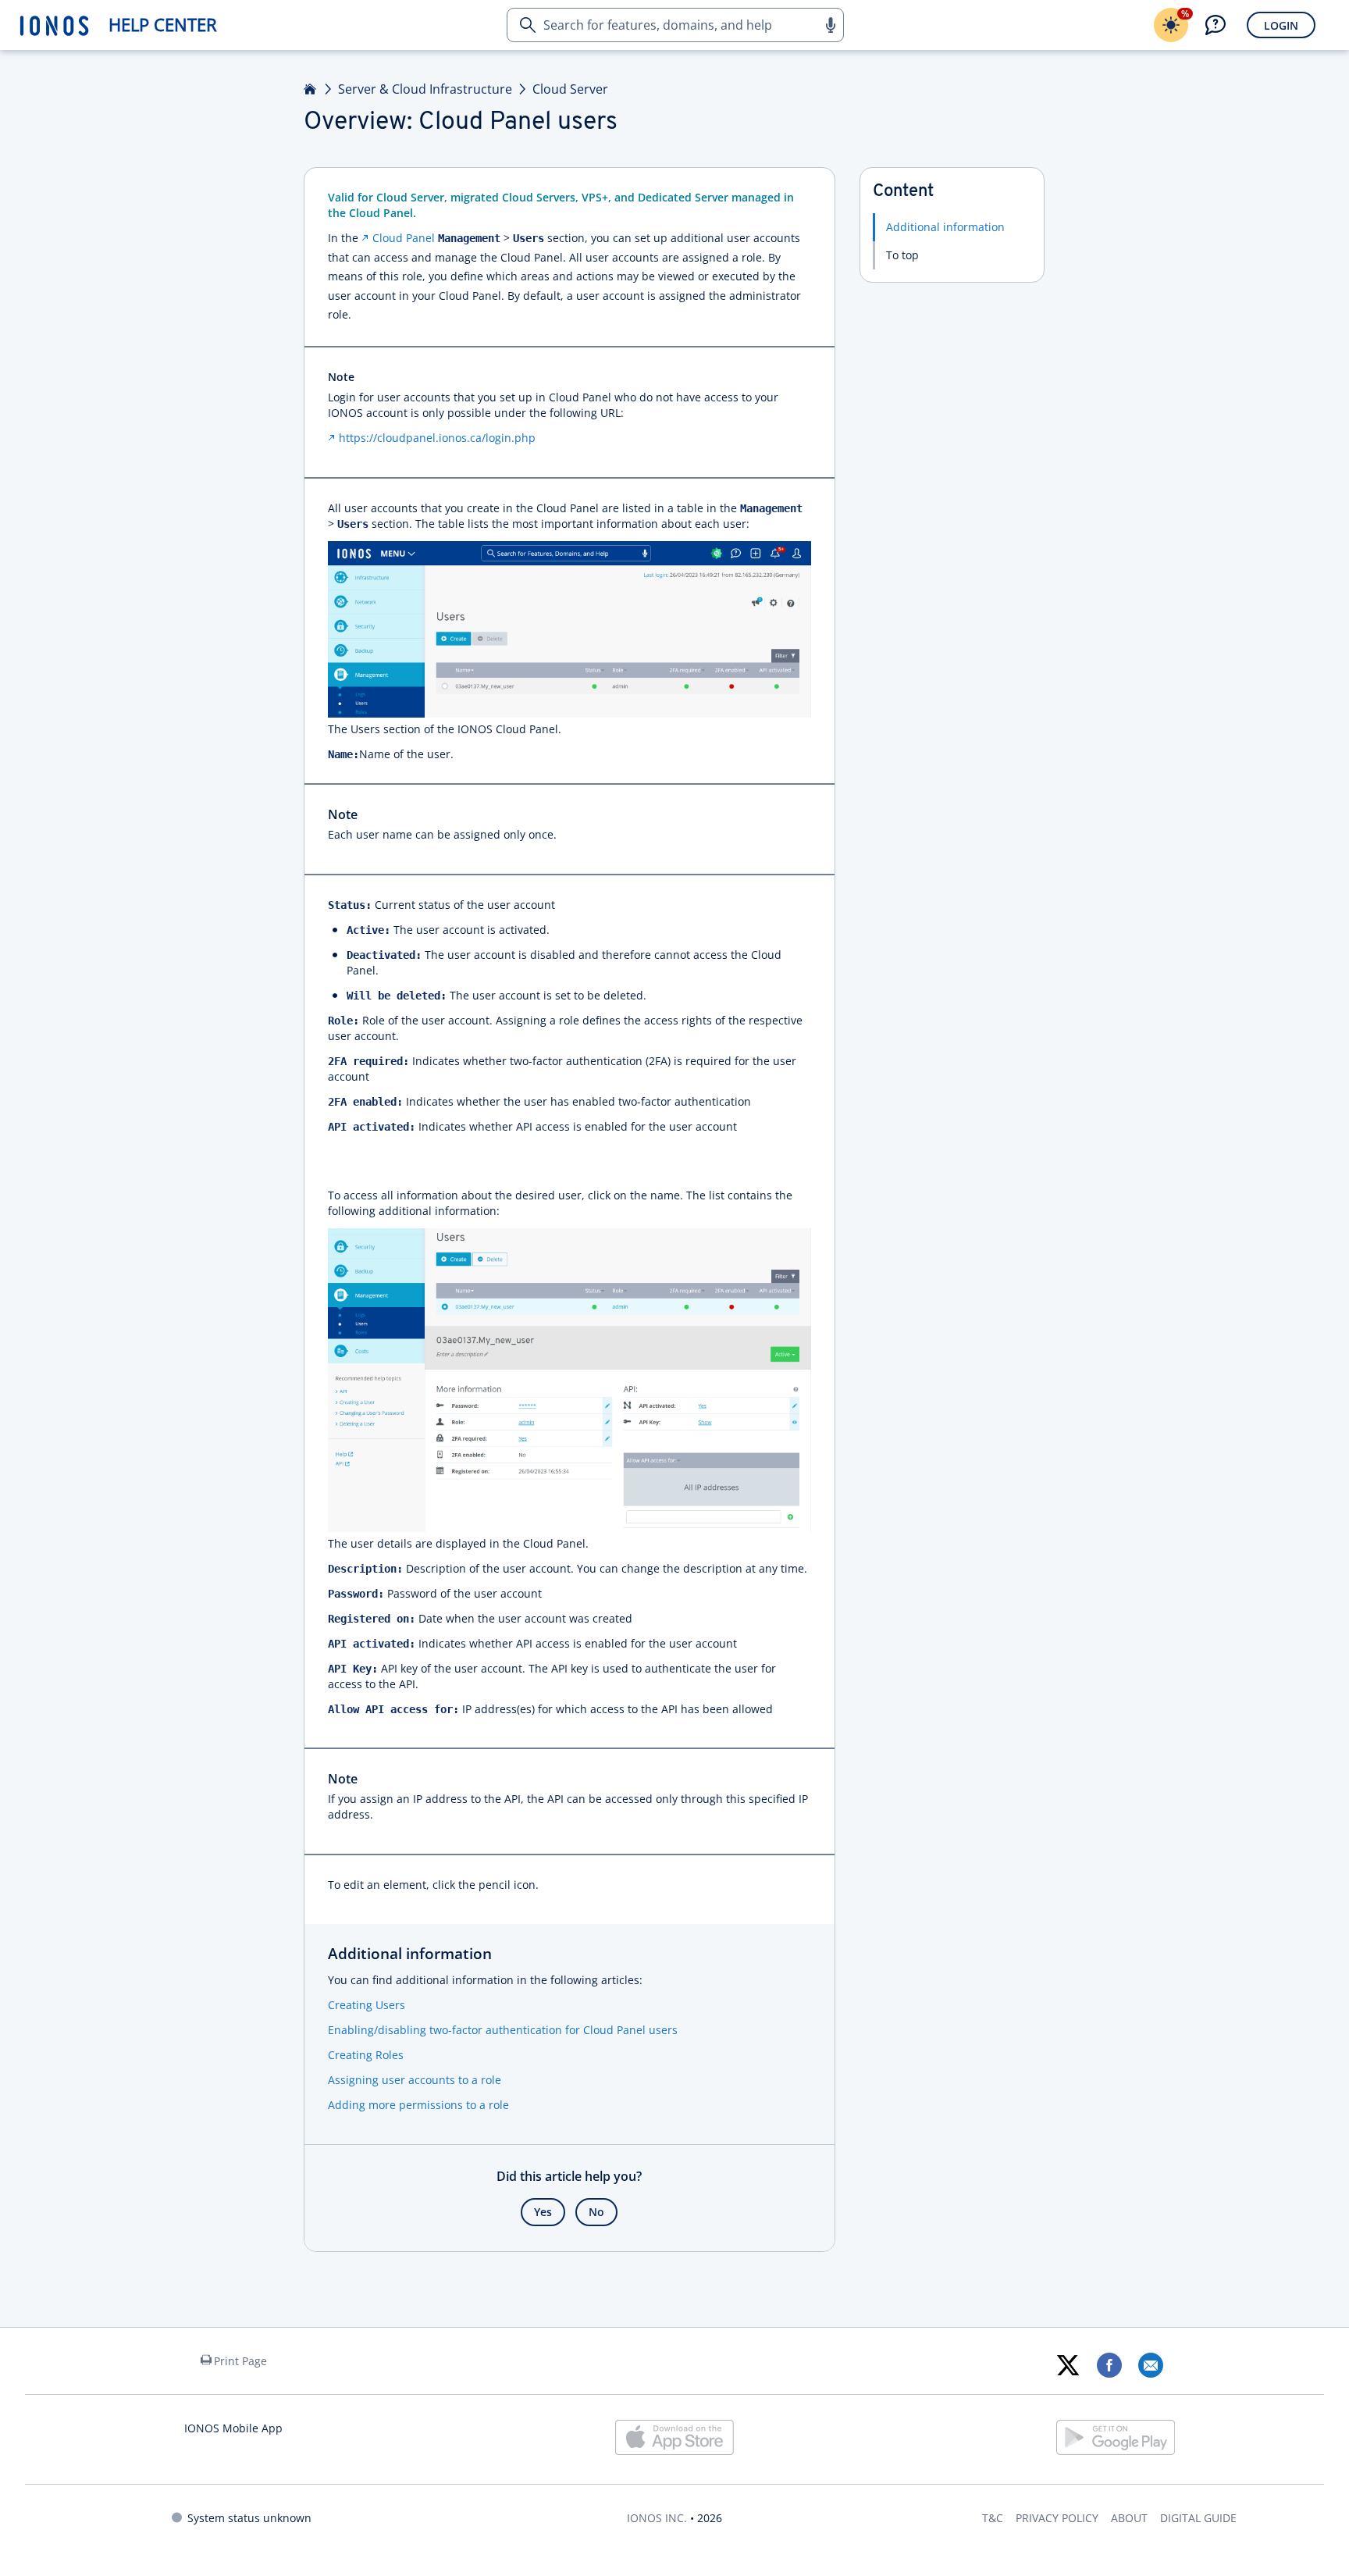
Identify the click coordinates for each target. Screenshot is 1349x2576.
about (1129, 2518)
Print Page (240, 2361)
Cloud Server (570, 89)
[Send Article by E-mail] (1150, 2365)
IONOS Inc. (657, 2518)
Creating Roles (366, 2055)
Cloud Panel (404, 238)
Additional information (945, 227)
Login (1281, 25)
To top (902, 255)
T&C (993, 2518)
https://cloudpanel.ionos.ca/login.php (437, 438)
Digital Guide (1198, 2518)
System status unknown (249, 2518)
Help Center (163, 25)
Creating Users (367, 2005)
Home (311, 89)
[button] (830, 25)
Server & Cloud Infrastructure (425, 89)
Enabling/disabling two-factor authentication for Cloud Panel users (503, 2030)
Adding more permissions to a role (418, 2105)
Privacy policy (1057, 2518)
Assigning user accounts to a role (415, 2080)
